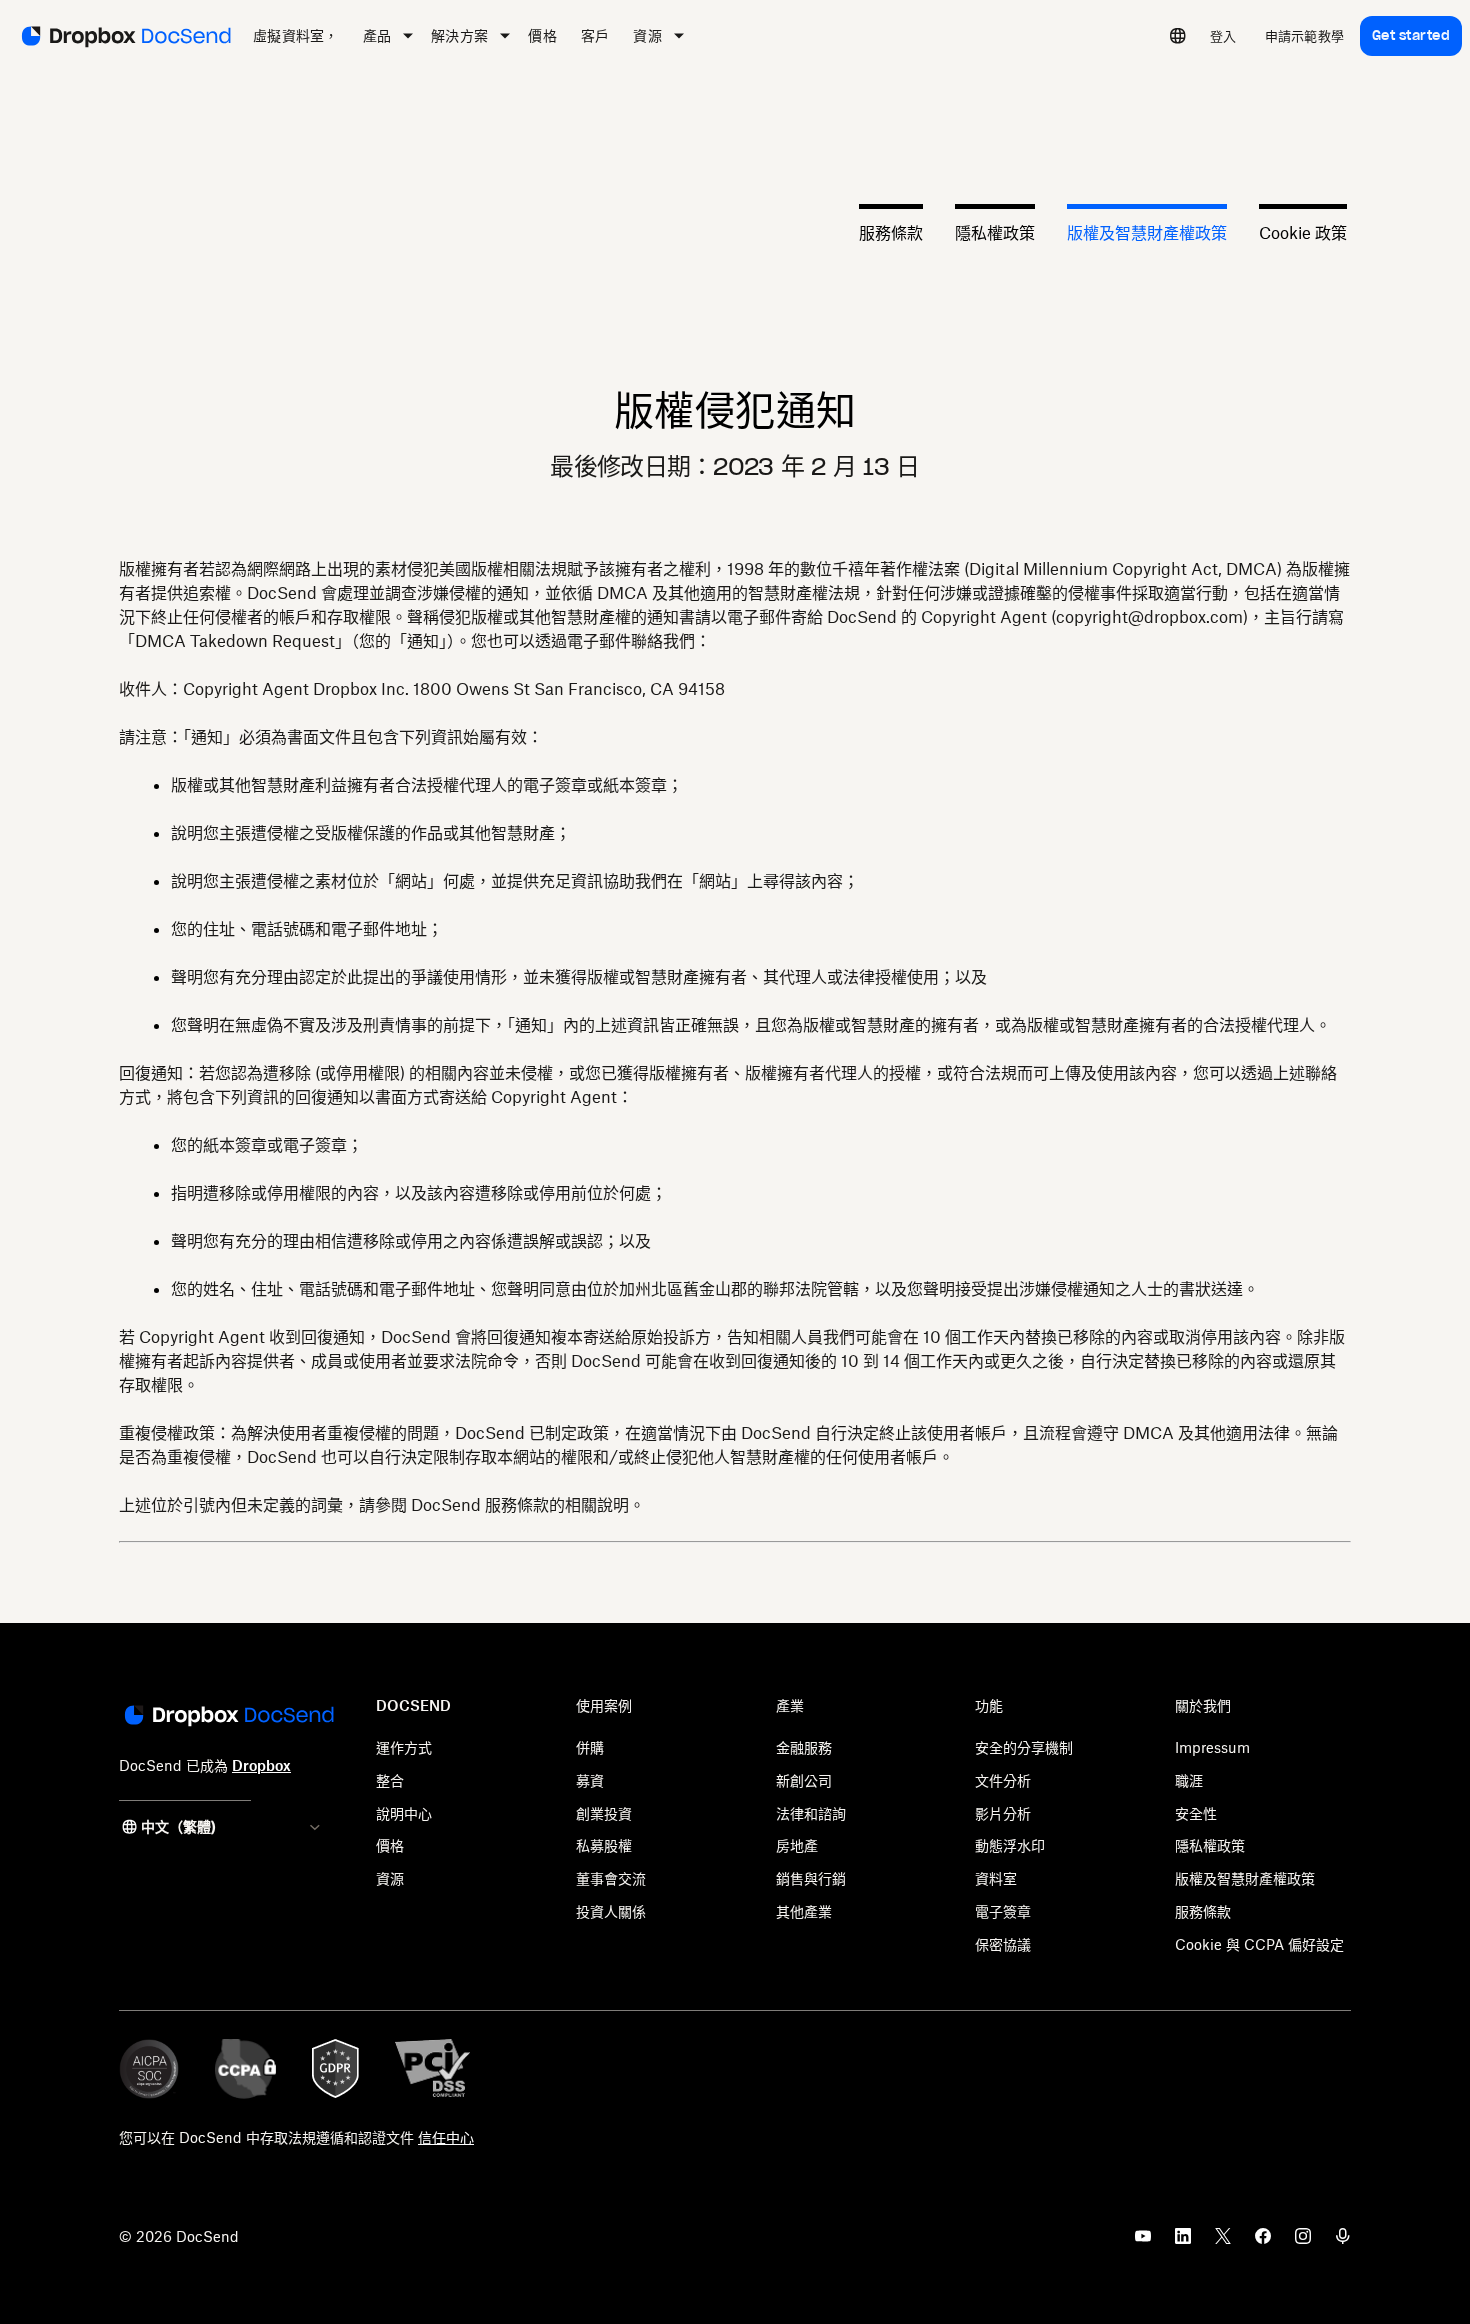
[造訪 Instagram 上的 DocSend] (1303, 2242)
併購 (590, 1747)
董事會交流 (611, 1878)
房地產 (797, 1845)
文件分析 (1003, 1780)
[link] (1223, 36)
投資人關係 (611, 1911)
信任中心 (446, 2137)
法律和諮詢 (811, 1813)
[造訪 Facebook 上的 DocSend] (1263, 2242)
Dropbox (261, 1765)
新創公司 (804, 1780)
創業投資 (604, 1813)
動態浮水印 (1010, 1845)
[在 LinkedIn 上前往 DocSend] (1183, 2242)
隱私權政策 (995, 232)
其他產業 (804, 1911)
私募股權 (604, 1845)
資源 (390, 1878)
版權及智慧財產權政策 (1147, 232)
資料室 (996, 1878)
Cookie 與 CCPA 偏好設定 (1259, 1944)
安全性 (1196, 1813)
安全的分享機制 (1024, 1747)
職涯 (1189, 1780)
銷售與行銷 (811, 1878)
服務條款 (891, 232)
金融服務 (804, 1747)
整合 (390, 1780)
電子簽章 (1003, 1911)
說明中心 (404, 1813)
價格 (390, 1845)
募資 (590, 1780)
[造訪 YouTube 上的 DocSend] (1143, 2242)
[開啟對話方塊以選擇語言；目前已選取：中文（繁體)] (1178, 36)
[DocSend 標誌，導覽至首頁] (124, 36)
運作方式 (404, 1747)
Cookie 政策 (1303, 232)
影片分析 (1003, 1813)
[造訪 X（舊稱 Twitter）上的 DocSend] (1223, 2242)
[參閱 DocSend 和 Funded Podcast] (1343, 2242)
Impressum (1212, 1747)
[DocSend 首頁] (227, 1717)
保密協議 (1003, 1944)
